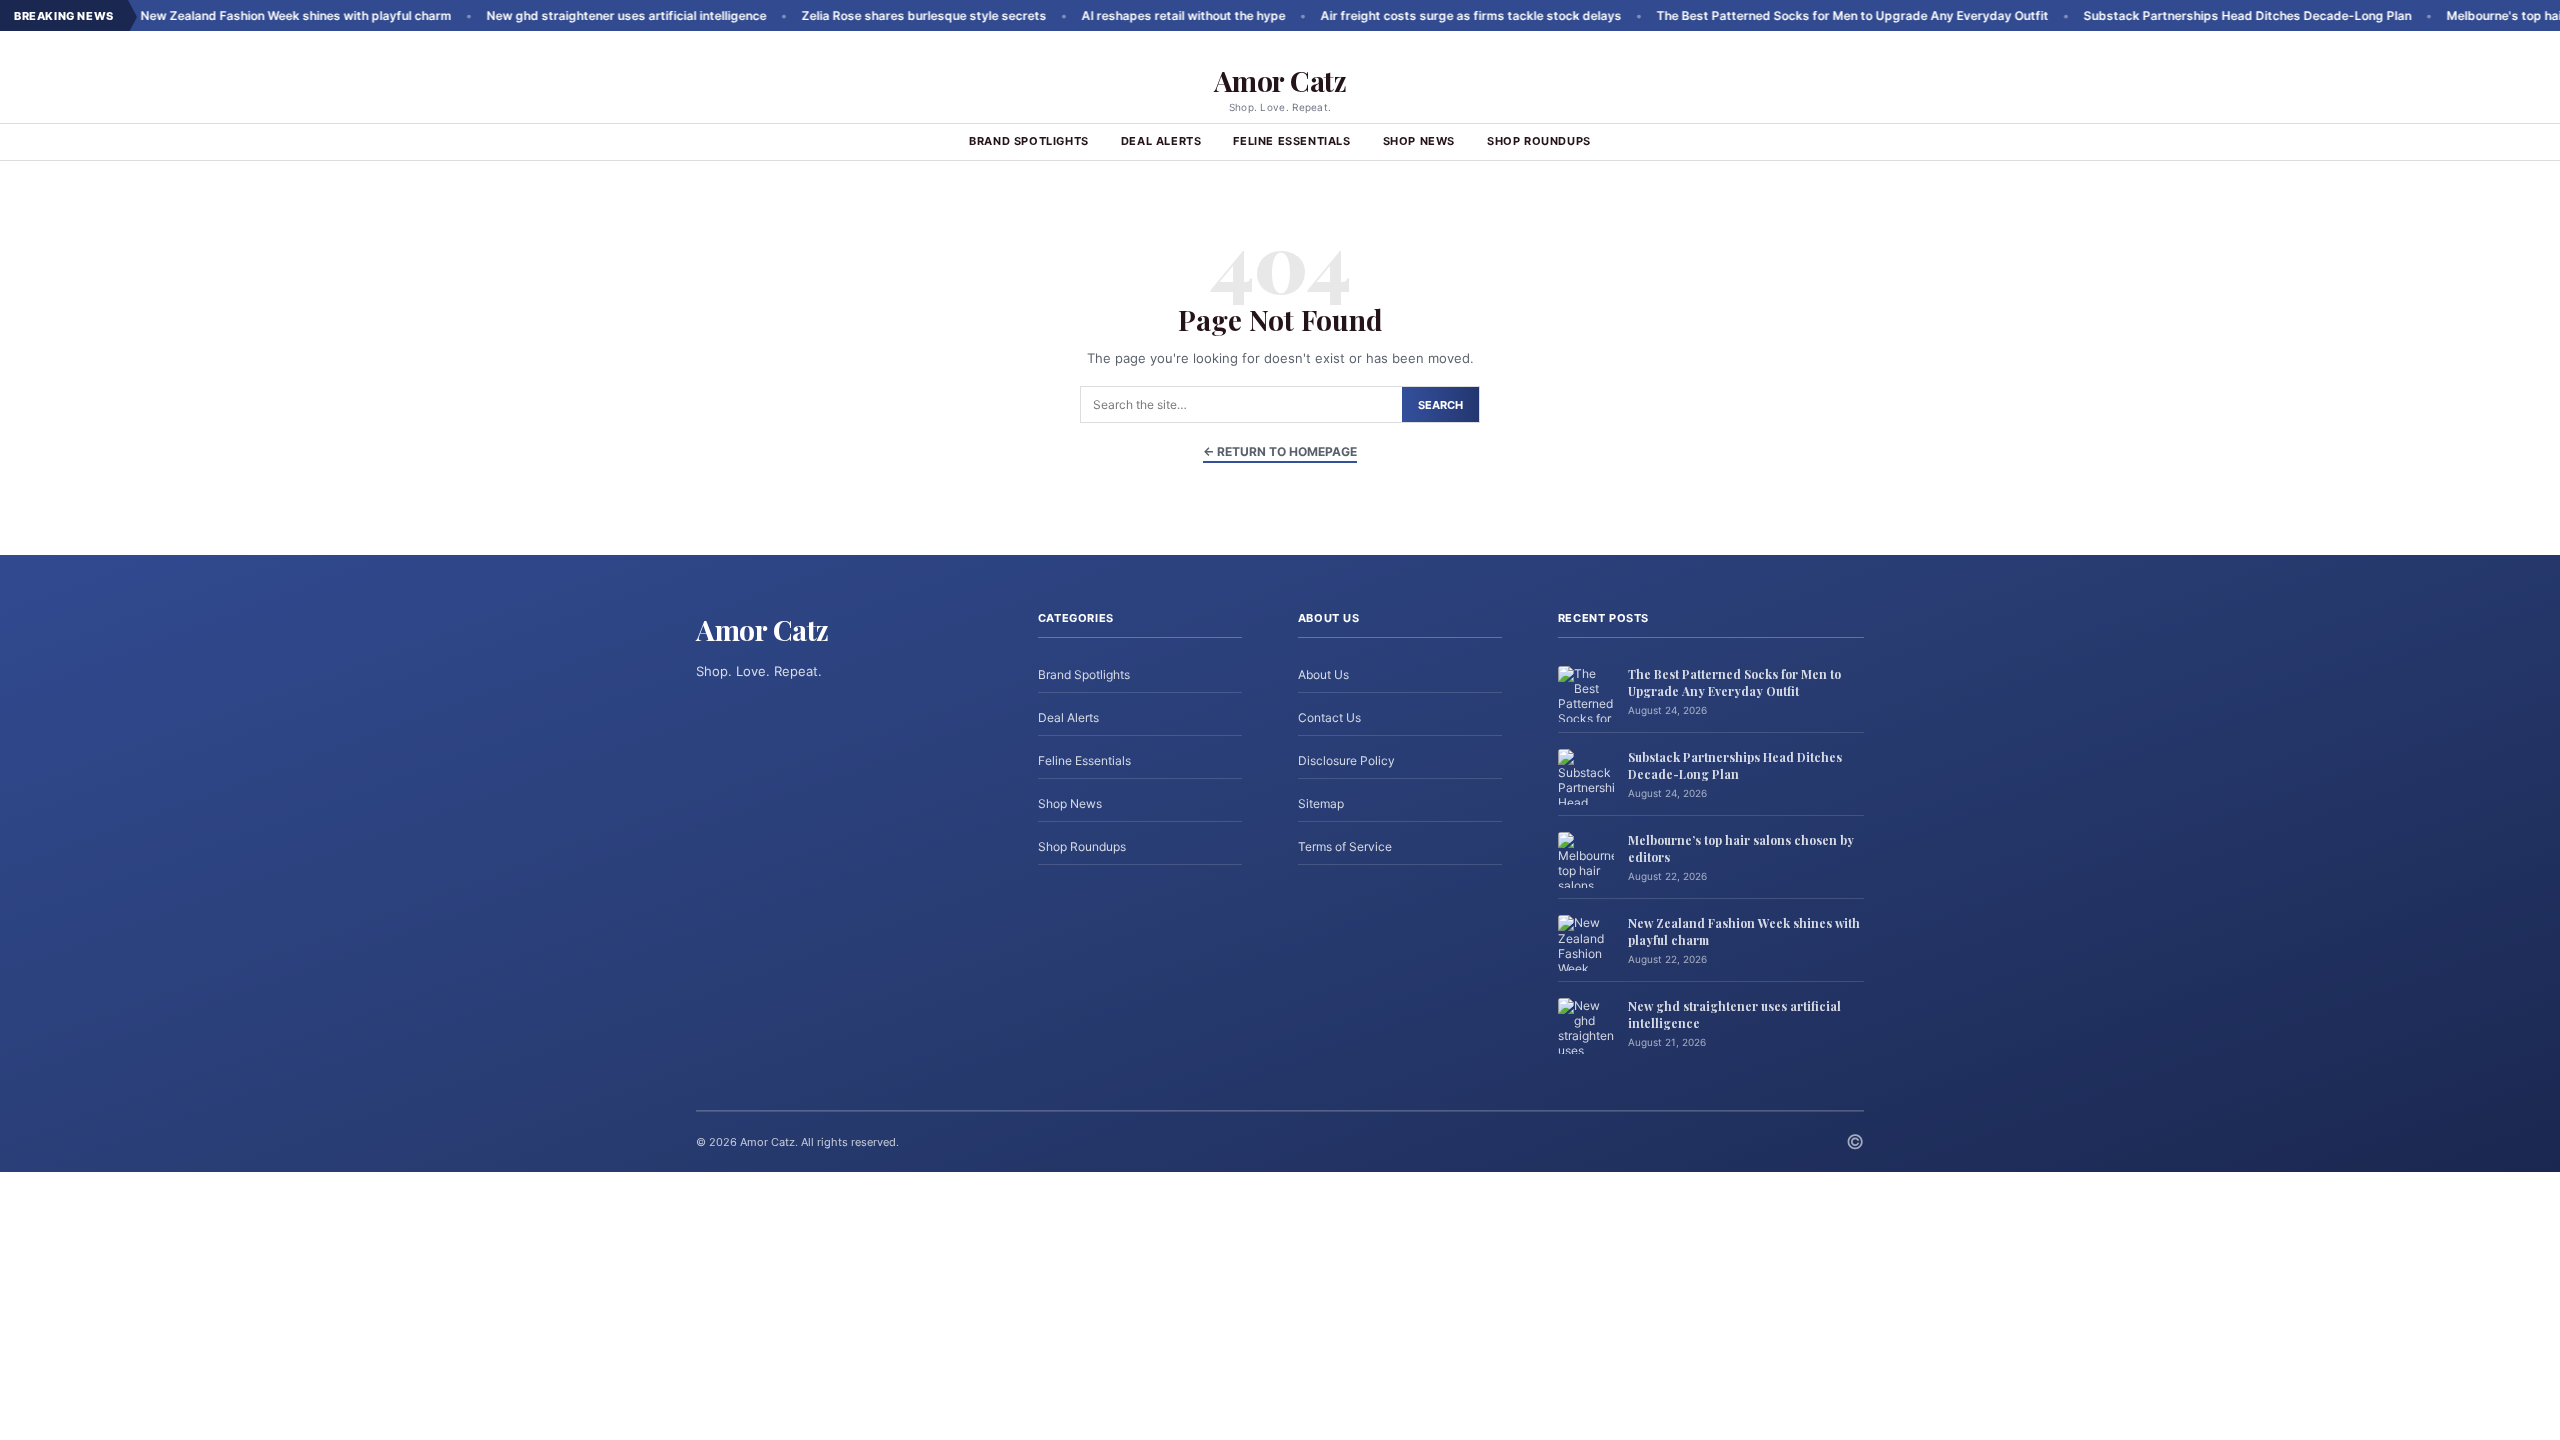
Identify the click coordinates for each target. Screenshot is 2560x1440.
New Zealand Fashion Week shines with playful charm (231, 15)
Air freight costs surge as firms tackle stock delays (1406, 15)
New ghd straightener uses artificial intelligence (562, 15)
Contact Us (1329, 717)
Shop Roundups (1539, 141)
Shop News (1419, 141)
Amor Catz (1280, 80)
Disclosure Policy (1346, 760)
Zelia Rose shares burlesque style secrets (859, 15)
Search (1440, 405)
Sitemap (1321, 803)
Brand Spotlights (1029, 141)
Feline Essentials (1291, 141)
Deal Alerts (1161, 141)
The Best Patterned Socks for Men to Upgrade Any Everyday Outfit (1788, 15)
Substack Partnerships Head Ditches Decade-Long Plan (2183, 15)
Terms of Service (1345, 846)
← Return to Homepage (1280, 451)
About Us (1323, 674)
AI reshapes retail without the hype (1119, 15)
